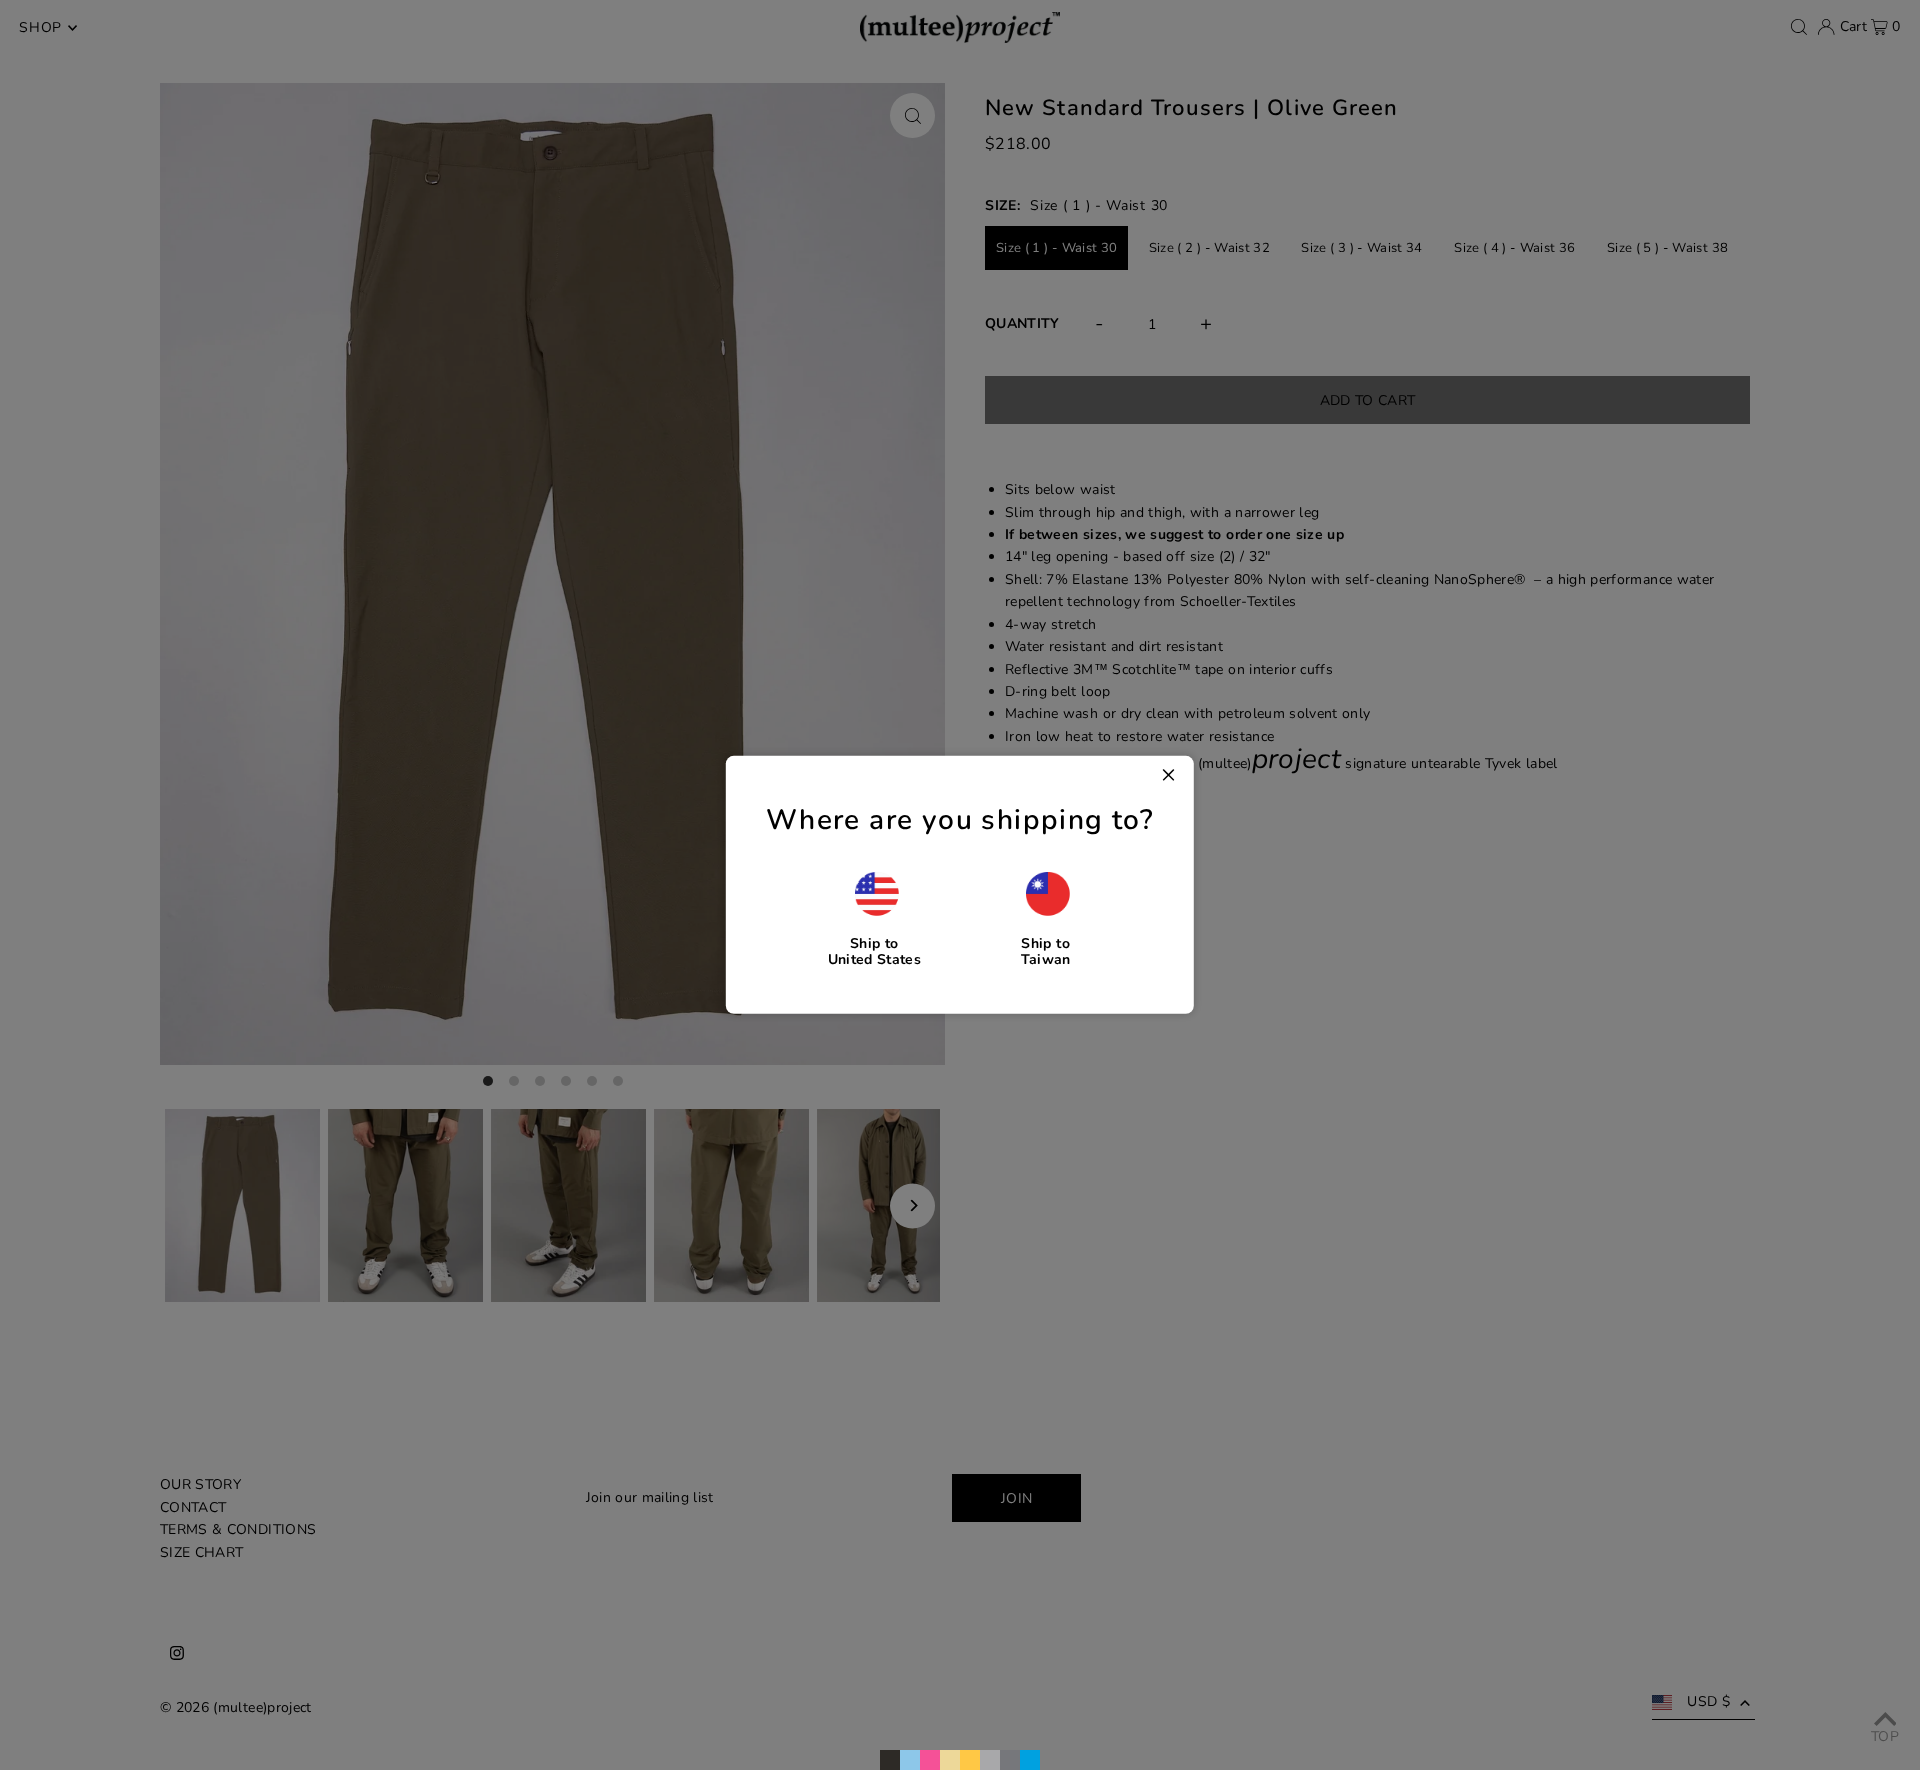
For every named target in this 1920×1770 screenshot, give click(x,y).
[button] (874, 918)
